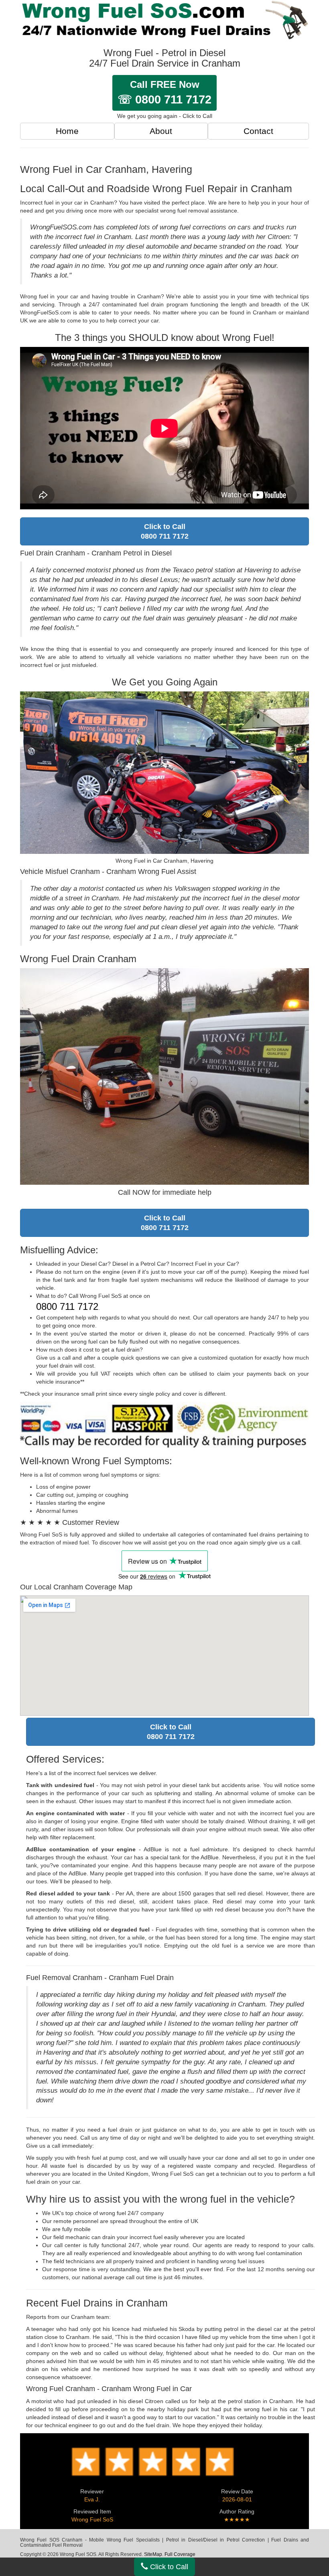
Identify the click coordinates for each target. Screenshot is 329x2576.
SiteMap (153, 2554)
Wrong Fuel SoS (92, 2519)
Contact (258, 131)
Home (67, 131)
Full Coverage (180, 2554)
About (161, 131)
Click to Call (168, 2567)
